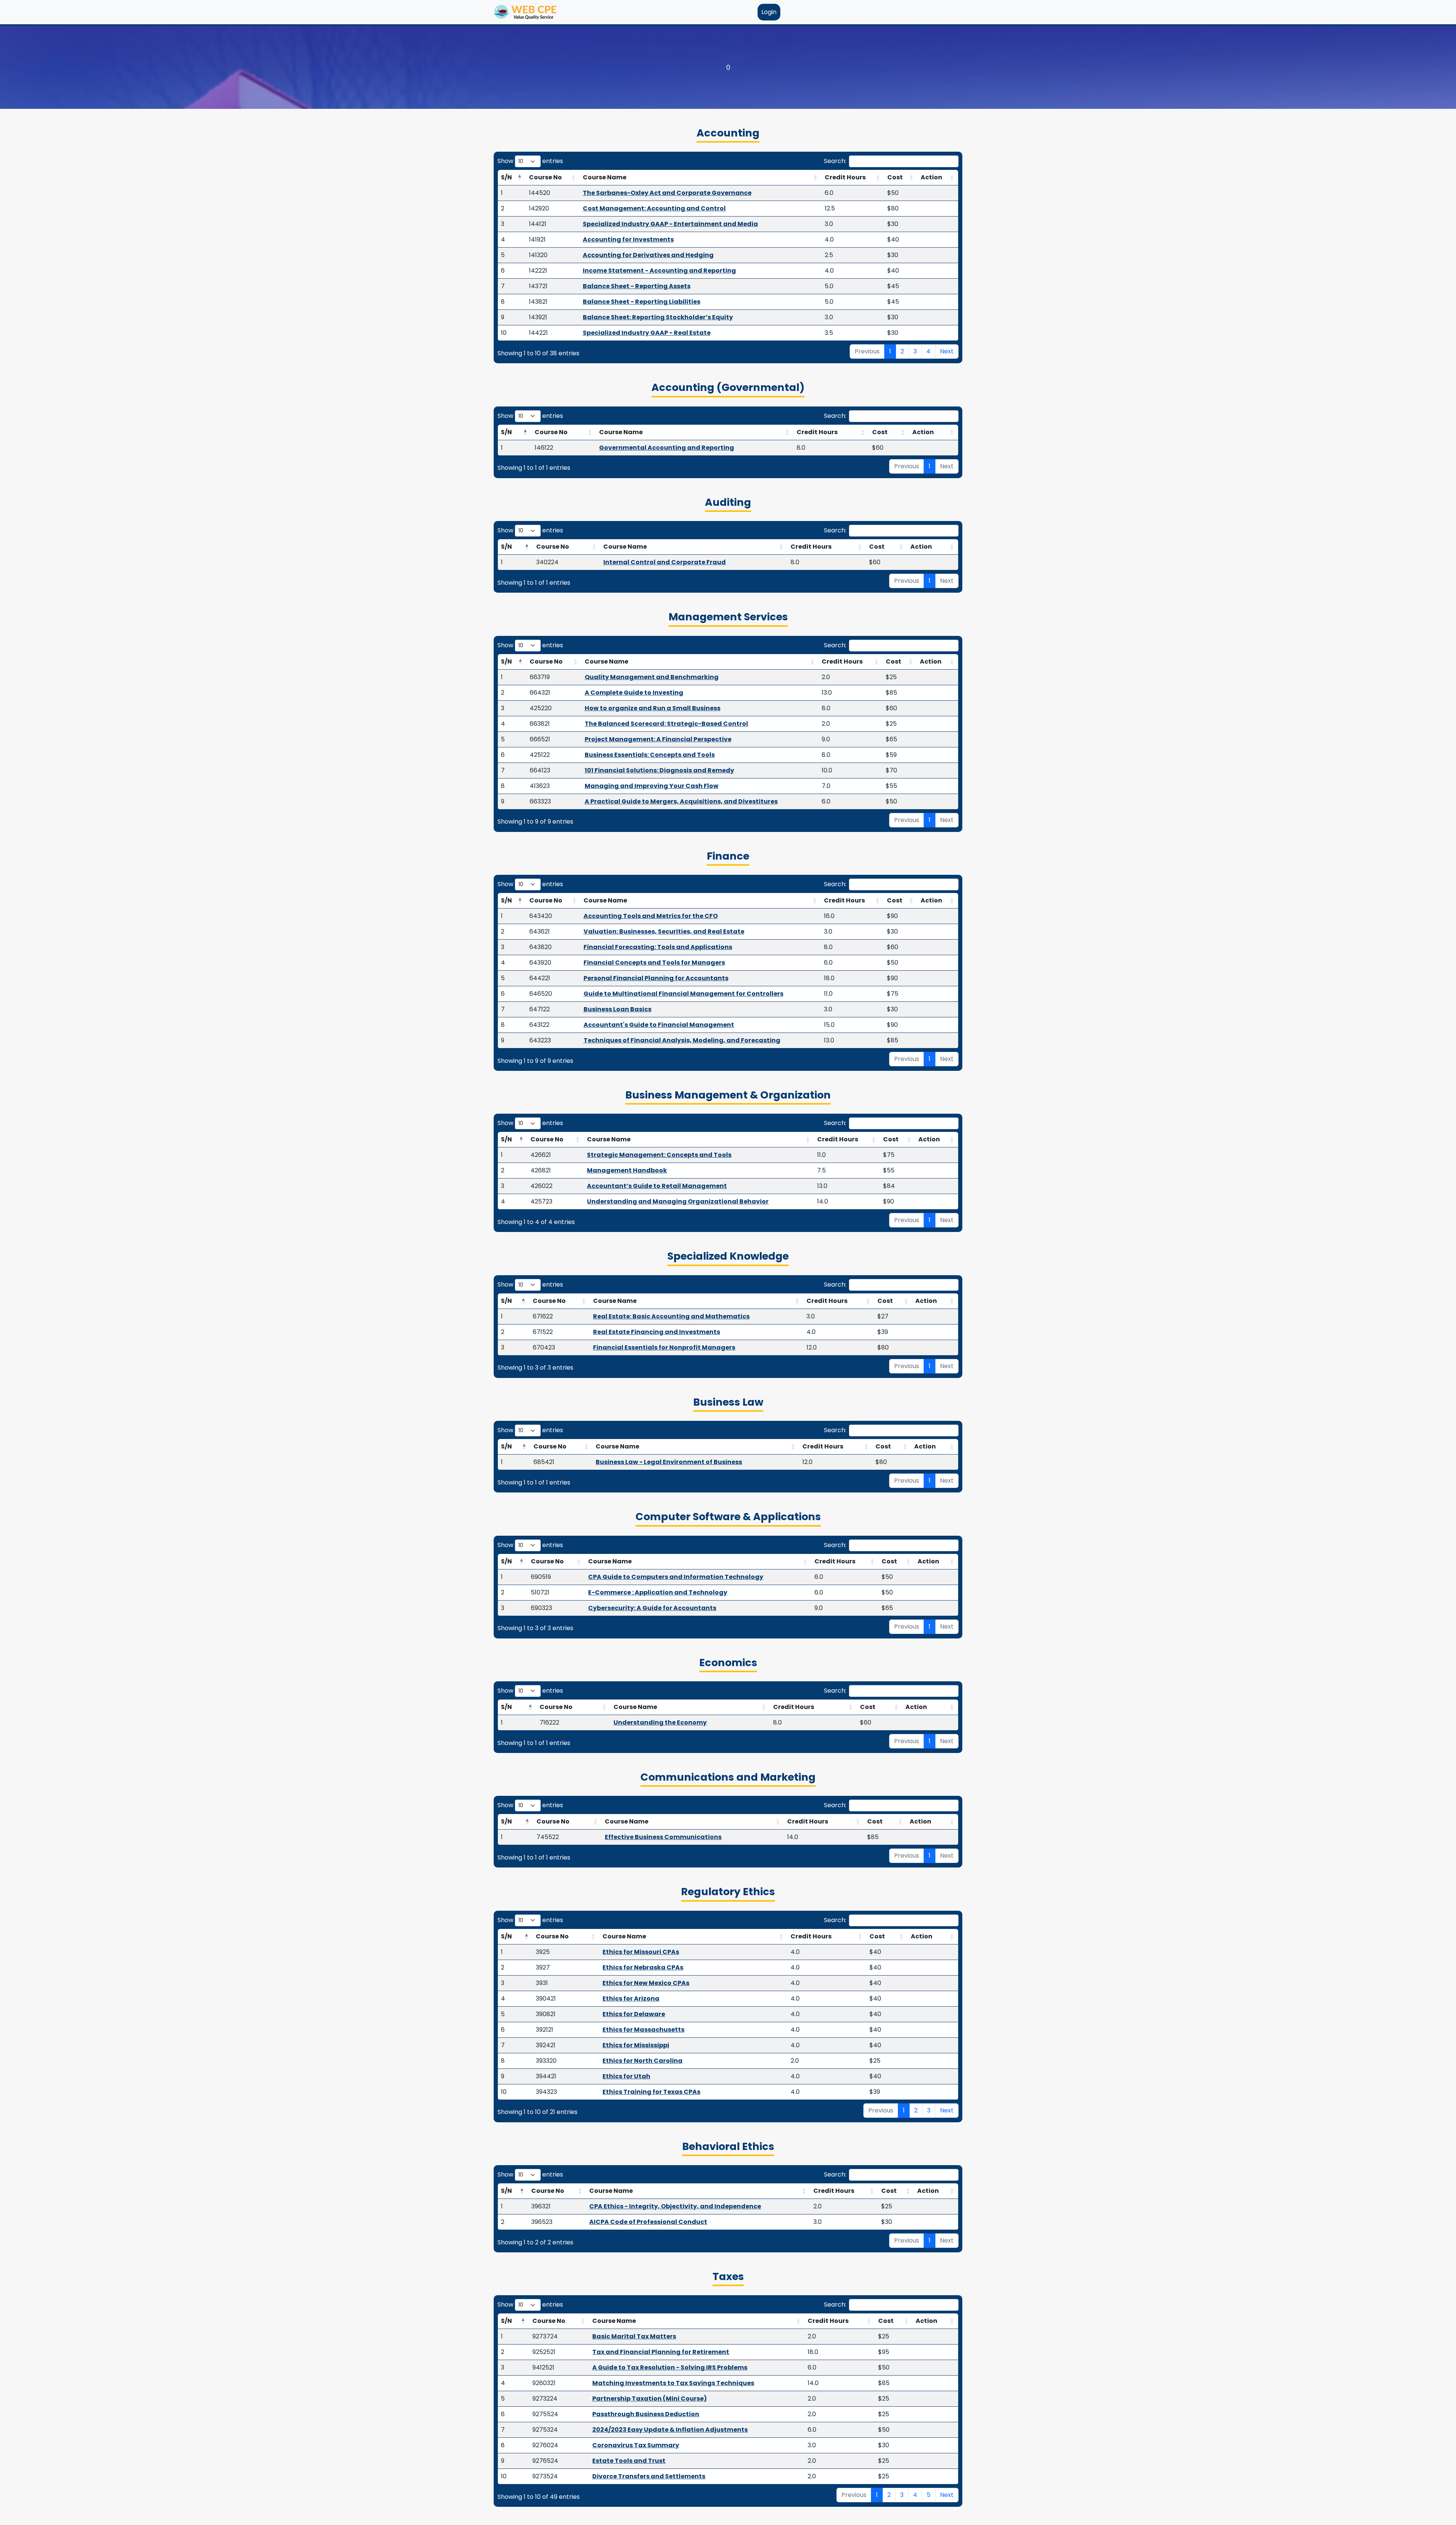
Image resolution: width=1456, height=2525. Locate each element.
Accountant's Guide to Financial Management (659, 1025)
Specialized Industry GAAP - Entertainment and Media (670, 224)
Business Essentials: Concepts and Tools (650, 755)
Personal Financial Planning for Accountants (656, 978)
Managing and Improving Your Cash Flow (652, 786)
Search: (835, 161)
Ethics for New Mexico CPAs (646, 1983)
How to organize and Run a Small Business (653, 708)
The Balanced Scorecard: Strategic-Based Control (666, 724)
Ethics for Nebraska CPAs (643, 1967)
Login (769, 12)
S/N (506, 177)
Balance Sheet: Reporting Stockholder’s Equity (658, 317)
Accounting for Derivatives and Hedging (648, 255)
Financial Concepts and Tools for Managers (654, 963)
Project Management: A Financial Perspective (658, 739)
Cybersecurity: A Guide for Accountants (652, 1608)
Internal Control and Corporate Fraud (664, 562)
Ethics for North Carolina (642, 2061)
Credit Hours (845, 177)
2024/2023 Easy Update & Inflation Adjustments (670, 2430)
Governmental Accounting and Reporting (667, 448)
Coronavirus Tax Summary (636, 2445)
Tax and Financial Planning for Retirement (661, 2352)
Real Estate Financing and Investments (657, 1332)
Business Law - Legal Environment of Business (669, 1462)
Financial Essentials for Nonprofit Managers (664, 1347)
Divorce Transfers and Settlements (649, 2476)
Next (947, 351)
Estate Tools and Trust (629, 2461)
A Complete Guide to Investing (634, 693)
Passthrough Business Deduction (646, 2414)
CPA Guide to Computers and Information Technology (676, 1577)
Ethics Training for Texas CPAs (651, 2092)
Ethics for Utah (626, 2076)
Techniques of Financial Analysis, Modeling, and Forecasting (682, 1040)
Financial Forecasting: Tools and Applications (658, 947)
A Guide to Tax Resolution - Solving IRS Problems (670, 2367)
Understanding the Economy (660, 1722)
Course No (545, 177)
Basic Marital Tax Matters (634, 2336)
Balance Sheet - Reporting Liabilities (642, 302)
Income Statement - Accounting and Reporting (659, 271)
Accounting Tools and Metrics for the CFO (651, 916)
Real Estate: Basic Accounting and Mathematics (671, 1316)
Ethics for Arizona (631, 1999)
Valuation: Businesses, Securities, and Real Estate (664, 931)
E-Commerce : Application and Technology (658, 1592)
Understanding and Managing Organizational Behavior (678, 1201)
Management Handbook (627, 1170)
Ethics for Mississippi (636, 2045)
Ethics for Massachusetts (643, 2030)
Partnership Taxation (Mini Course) (650, 2399)
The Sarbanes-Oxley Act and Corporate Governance (667, 193)
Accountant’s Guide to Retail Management (657, 1186)
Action (931, 177)
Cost (895, 177)
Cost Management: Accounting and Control (654, 208)
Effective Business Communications (663, 1837)
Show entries (530, 161)
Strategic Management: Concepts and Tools (659, 1155)
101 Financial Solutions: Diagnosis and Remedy (659, 770)
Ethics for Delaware (634, 2014)
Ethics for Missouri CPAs (641, 1952)
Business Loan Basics (617, 1009)
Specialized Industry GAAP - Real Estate (647, 333)
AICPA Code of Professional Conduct (648, 2222)
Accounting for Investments (628, 239)
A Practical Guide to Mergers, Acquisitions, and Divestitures (681, 801)
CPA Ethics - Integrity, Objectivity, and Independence (675, 2206)
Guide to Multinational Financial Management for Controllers (683, 994)
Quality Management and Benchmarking (652, 677)
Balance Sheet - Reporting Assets (637, 286)
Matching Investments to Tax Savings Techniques (673, 2383)
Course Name (605, 177)
